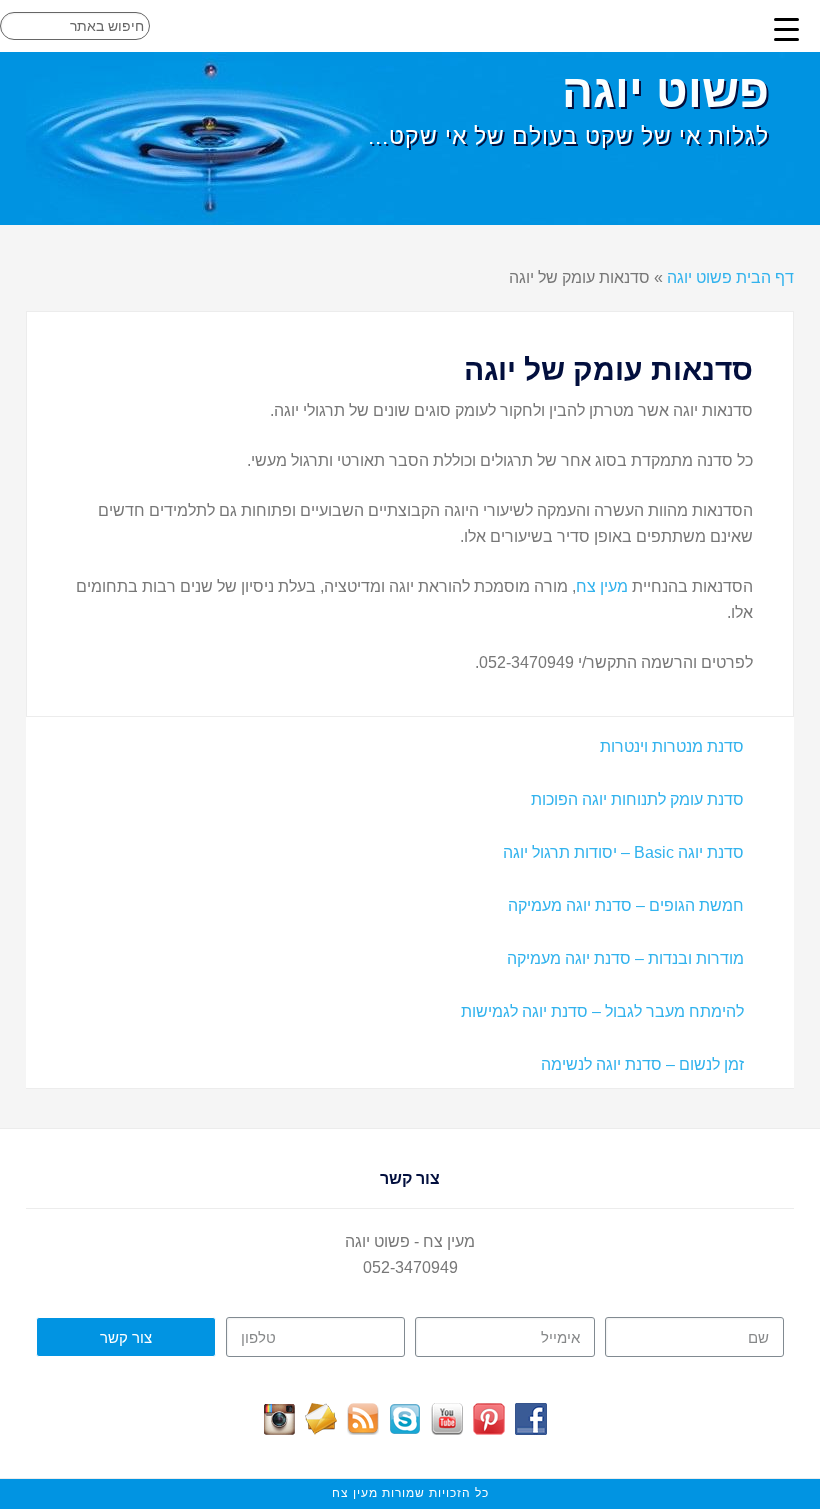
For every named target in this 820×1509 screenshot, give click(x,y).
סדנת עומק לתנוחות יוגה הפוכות (637, 799)
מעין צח (602, 586)
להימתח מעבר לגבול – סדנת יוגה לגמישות (602, 1011)
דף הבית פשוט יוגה (730, 277)
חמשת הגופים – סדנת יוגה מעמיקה (626, 905)
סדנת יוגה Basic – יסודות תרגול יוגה (623, 852)
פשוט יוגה (665, 91)
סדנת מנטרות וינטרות (672, 746)
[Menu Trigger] (787, 29)
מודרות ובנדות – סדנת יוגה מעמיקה (625, 958)
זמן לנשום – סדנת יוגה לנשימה (642, 1064)
